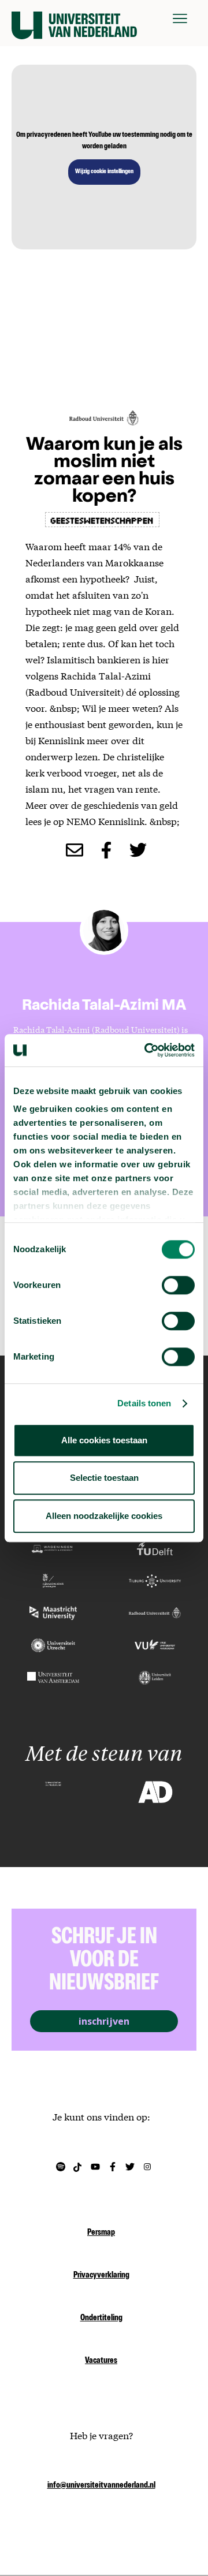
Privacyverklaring (101, 2276)
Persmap (101, 2233)
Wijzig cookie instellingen (104, 172)
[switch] (178, 1285)
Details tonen (144, 1403)
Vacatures (101, 2361)
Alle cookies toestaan (104, 1440)
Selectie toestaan (104, 1478)
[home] (74, 18)
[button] (180, 18)
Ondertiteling (101, 2319)
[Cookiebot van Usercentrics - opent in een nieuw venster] (147, 1050)
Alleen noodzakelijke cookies (104, 1516)
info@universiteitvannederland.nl (101, 2486)
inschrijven (104, 2021)
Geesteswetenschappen (102, 520)
